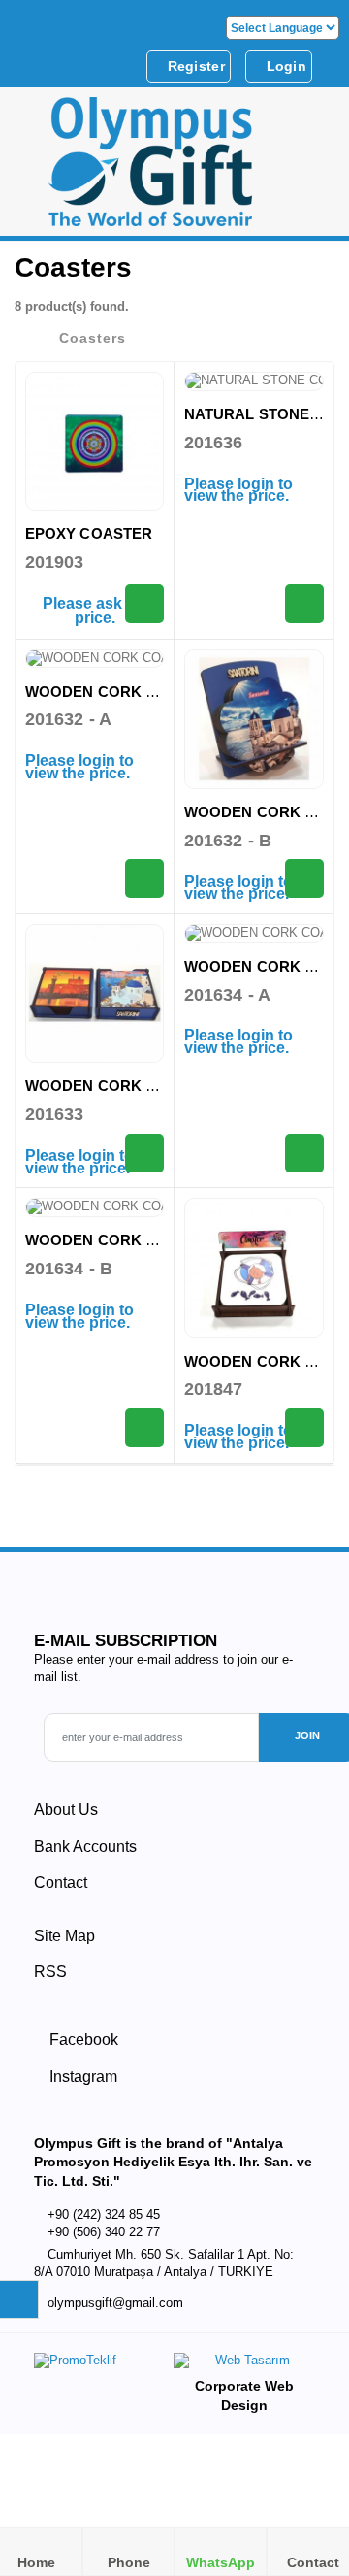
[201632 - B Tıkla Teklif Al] (304, 878)
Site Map (64, 1936)
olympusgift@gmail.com (115, 2303)
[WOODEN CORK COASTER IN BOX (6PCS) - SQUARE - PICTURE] (95, 993)
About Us (66, 1810)
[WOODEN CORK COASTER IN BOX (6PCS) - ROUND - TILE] (254, 934)
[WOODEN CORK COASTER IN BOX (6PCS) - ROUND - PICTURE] (95, 1207)
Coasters (93, 338)
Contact (61, 1882)
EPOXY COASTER (89, 533)
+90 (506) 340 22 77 (104, 2232)
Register (194, 66)
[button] (311, 168)
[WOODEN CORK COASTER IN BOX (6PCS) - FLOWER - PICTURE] (254, 719)
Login (284, 66)
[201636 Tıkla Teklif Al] (304, 604)
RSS (50, 1972)
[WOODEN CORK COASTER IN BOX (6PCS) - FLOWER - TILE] (95, 659)
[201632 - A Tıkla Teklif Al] (144, 878)
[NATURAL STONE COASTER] (254, 381)
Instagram (81, 2077)
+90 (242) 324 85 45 (104, 2214)
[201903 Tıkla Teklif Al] (144, 604)
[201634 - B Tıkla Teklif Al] (144, 1428)
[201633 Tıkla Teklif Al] (144, 1153)
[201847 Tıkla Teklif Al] (304, 1428)
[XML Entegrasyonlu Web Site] (99, 2364)
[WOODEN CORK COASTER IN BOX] (254, 1268)
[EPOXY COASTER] (95, 441)
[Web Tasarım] (244, 2365)
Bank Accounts (85, 1847)
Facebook (82, 2040)
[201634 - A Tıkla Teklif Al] (304, 1153)
